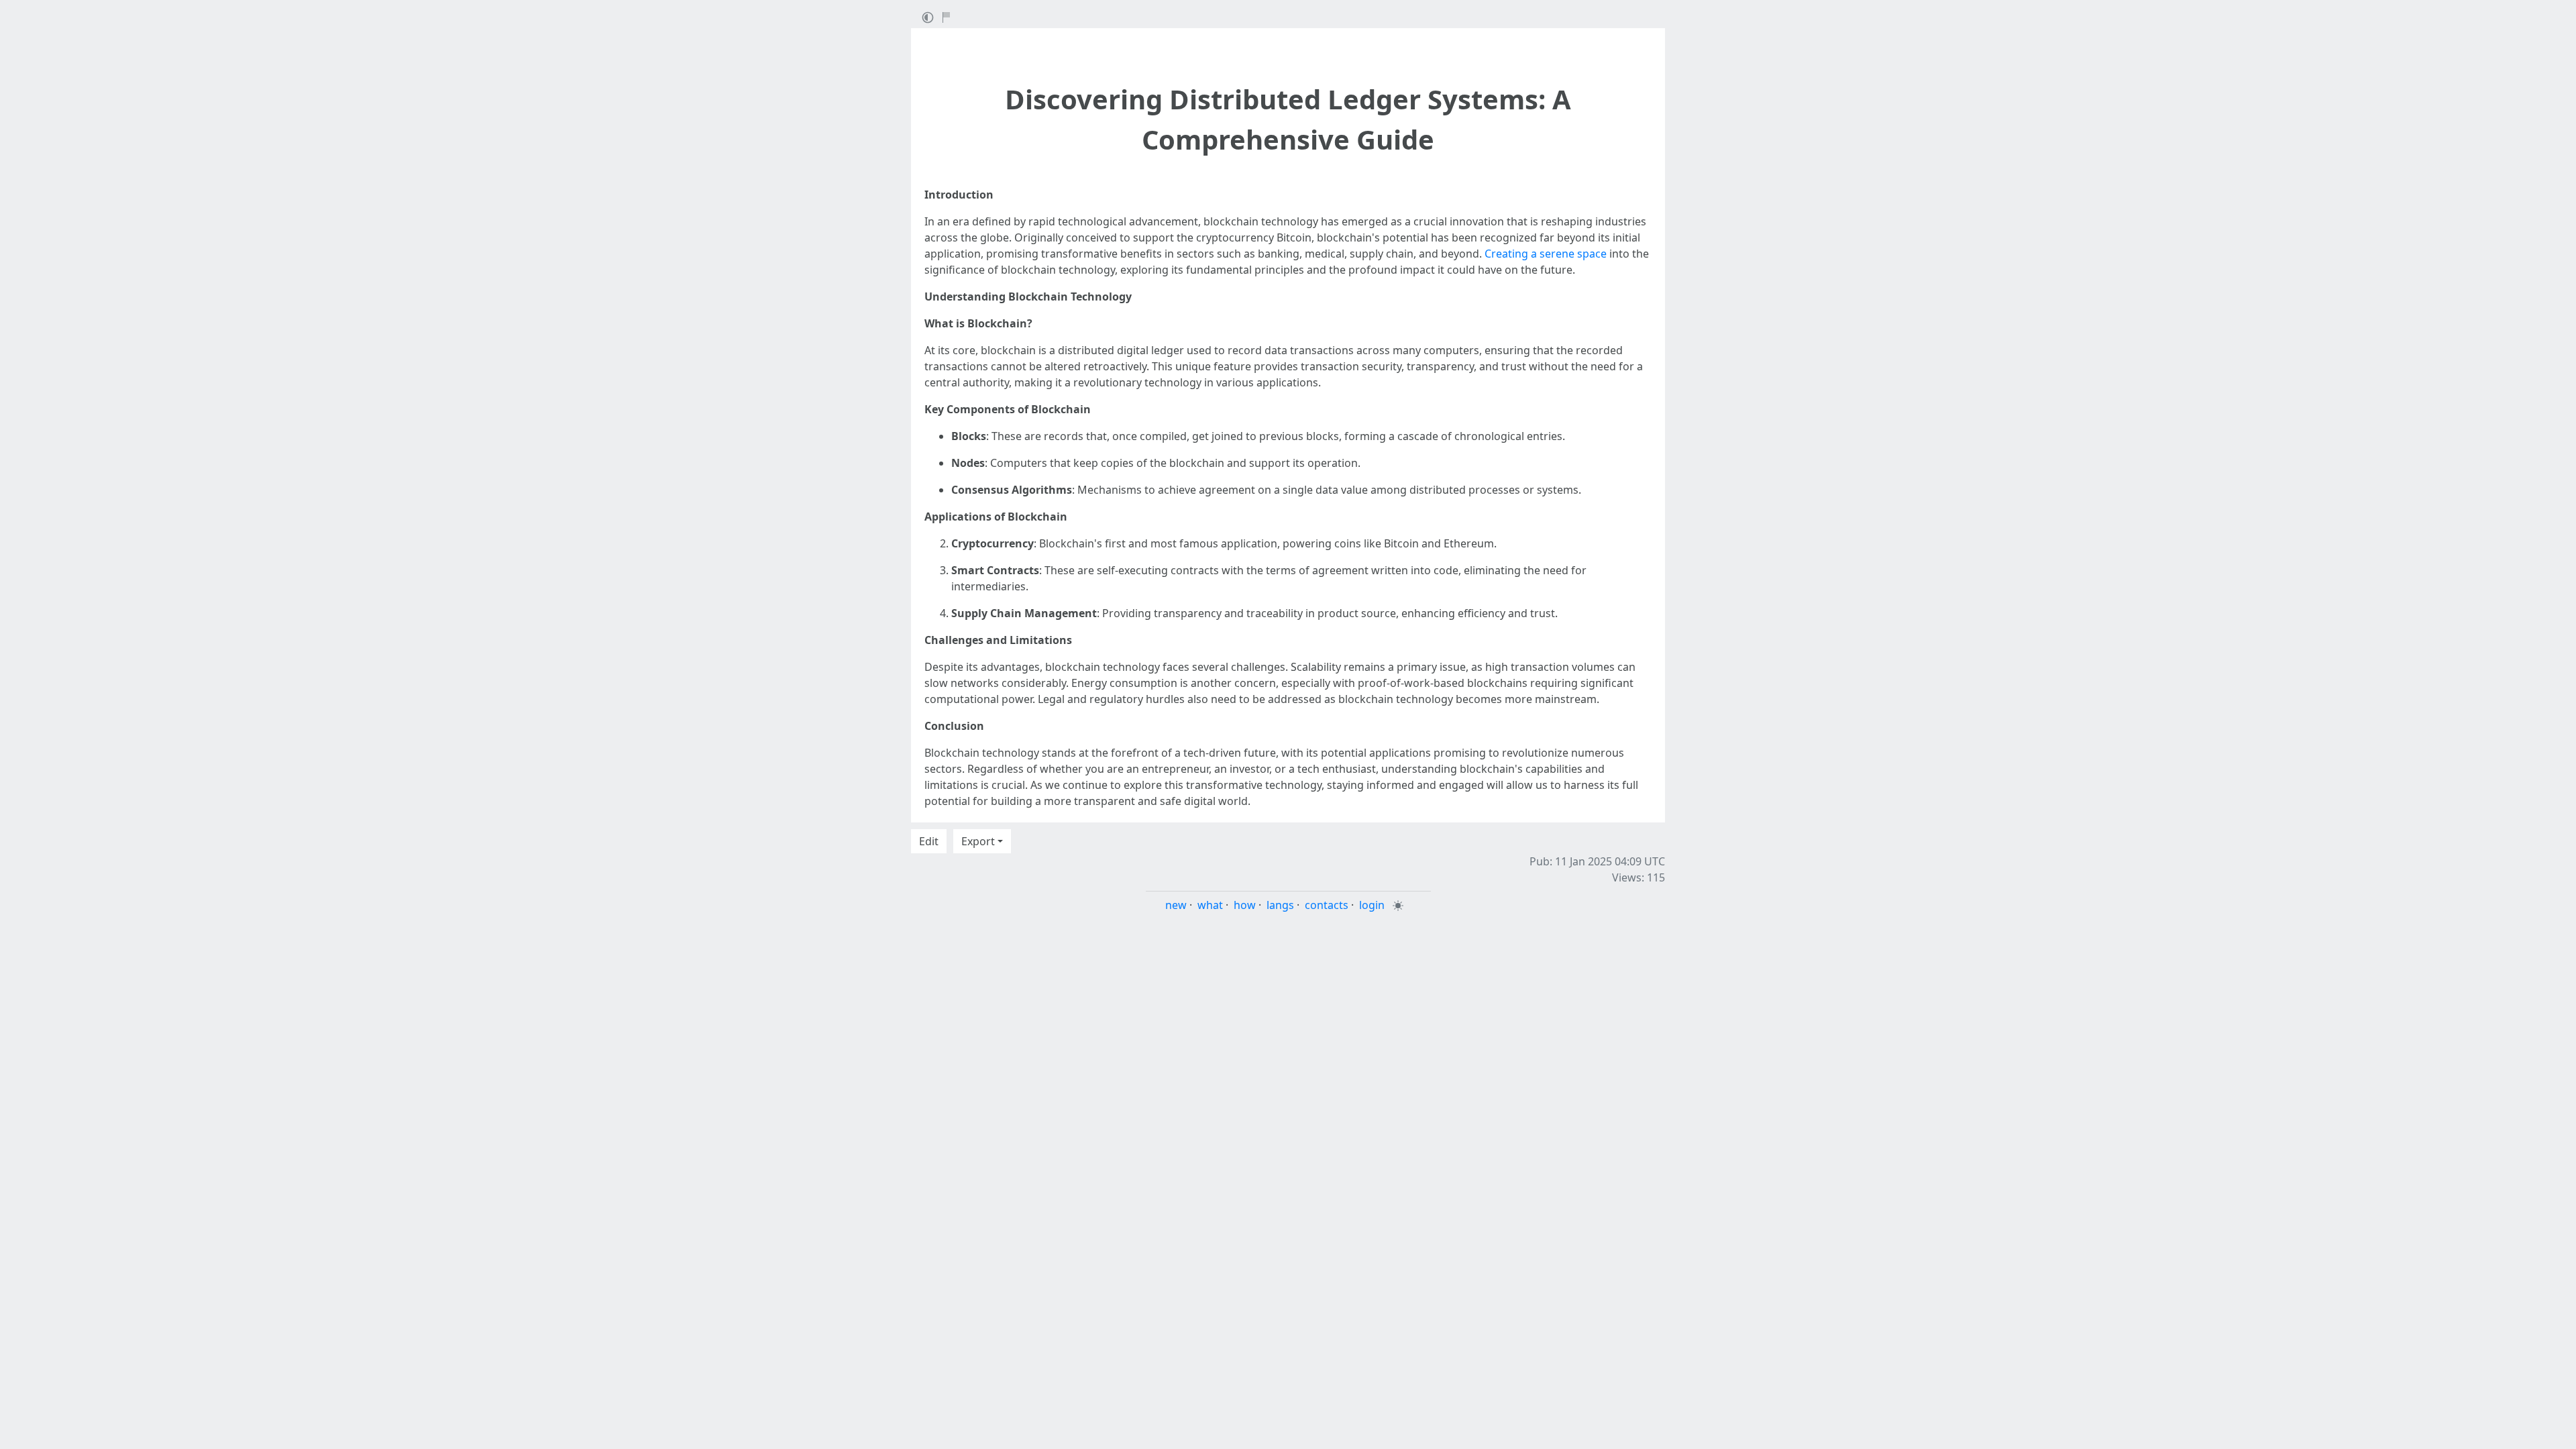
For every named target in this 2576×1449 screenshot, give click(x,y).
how (1245, 905)
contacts (1327, 905)
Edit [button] (929, 841)
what (1210, 905)
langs (1280, 905)
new (1176, 905)
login (1372, 905)
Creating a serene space (1546, 254)
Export (978, 841)
